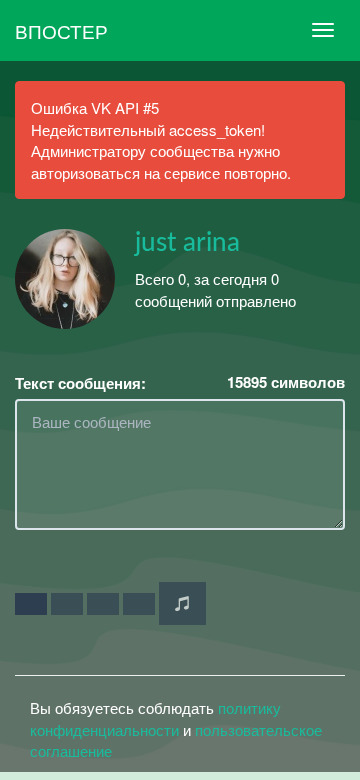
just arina (187, 243)
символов (286, 382)
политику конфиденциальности (155, 718)
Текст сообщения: (80, 383)
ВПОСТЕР (61, 30)
